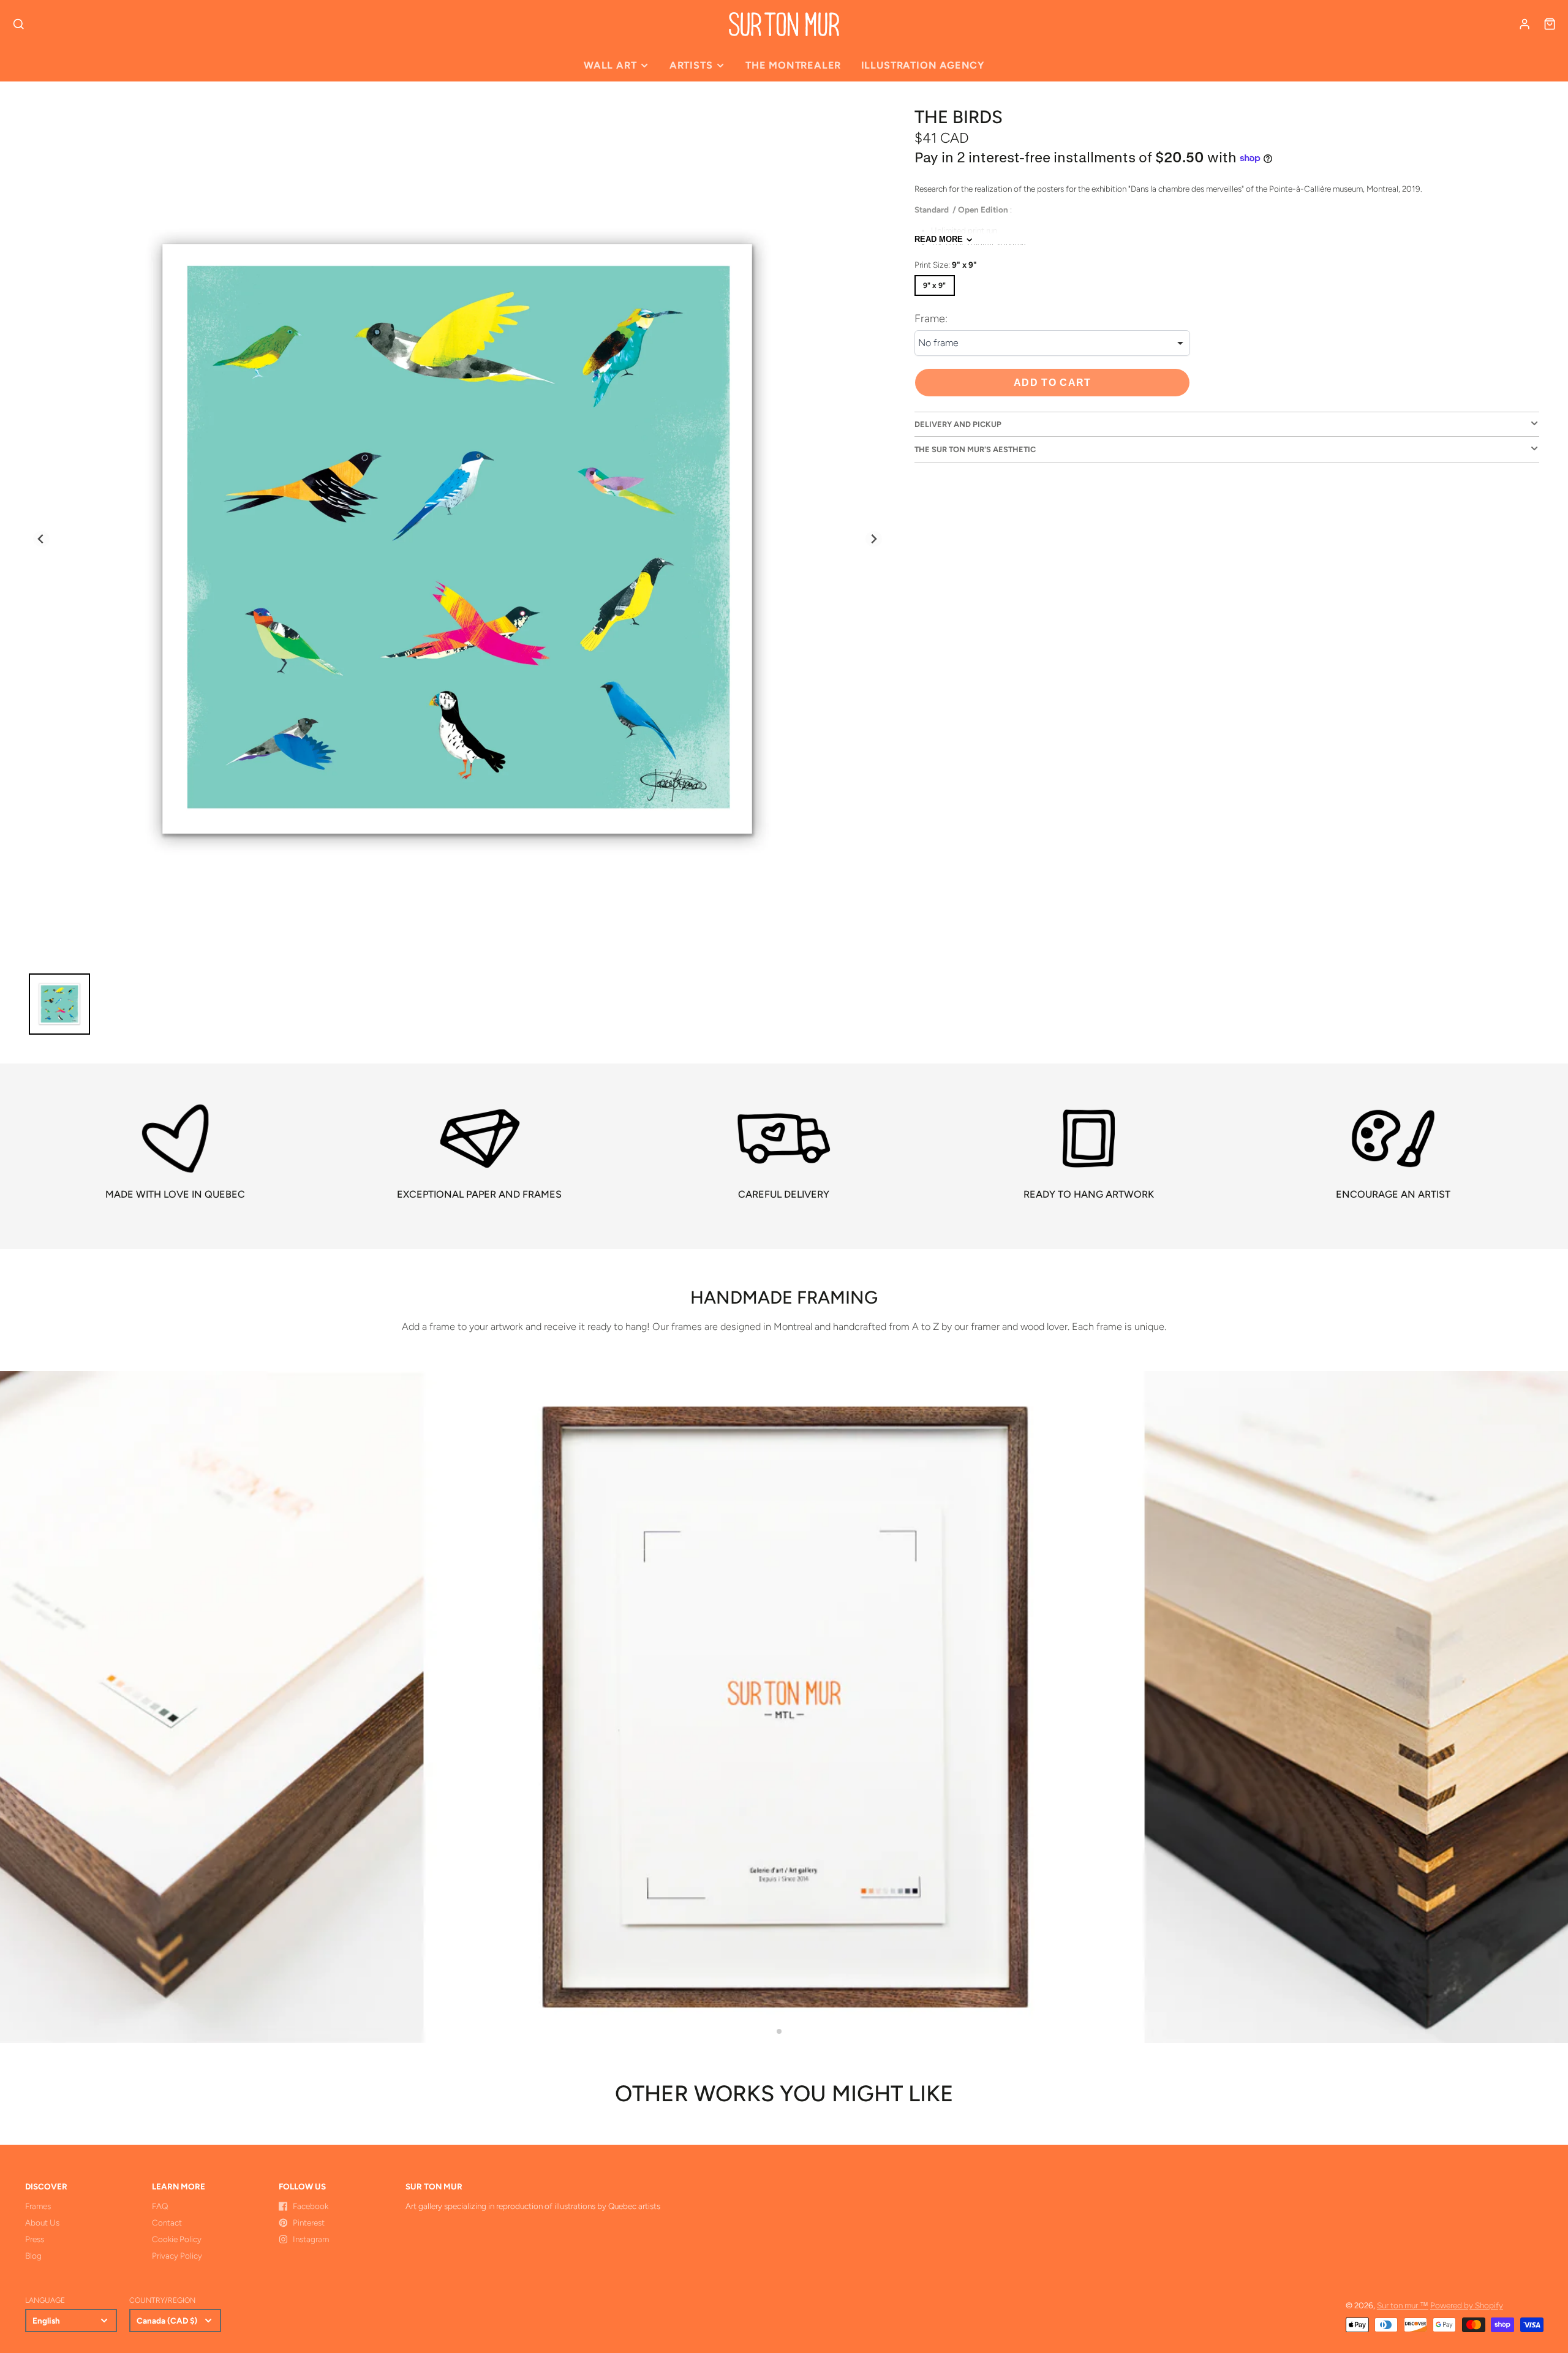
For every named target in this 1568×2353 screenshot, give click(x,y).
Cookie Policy (177, 2239)
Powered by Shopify (1467, 2305)
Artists (691, 65)
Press (35, 2239)
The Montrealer (793, 65)
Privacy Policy (177, 2256)
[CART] (1550, 24)
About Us (42, 2223)
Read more (939, 240)
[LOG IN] (1525, 24)
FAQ (160, 2206)
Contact (167, 2223)
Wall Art (610, 65)
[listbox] (1052, 343)
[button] (779, 2031)
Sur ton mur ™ (1403, 2305)
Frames (38, 2206)
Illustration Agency (923, 65)
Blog (33, 2256)
